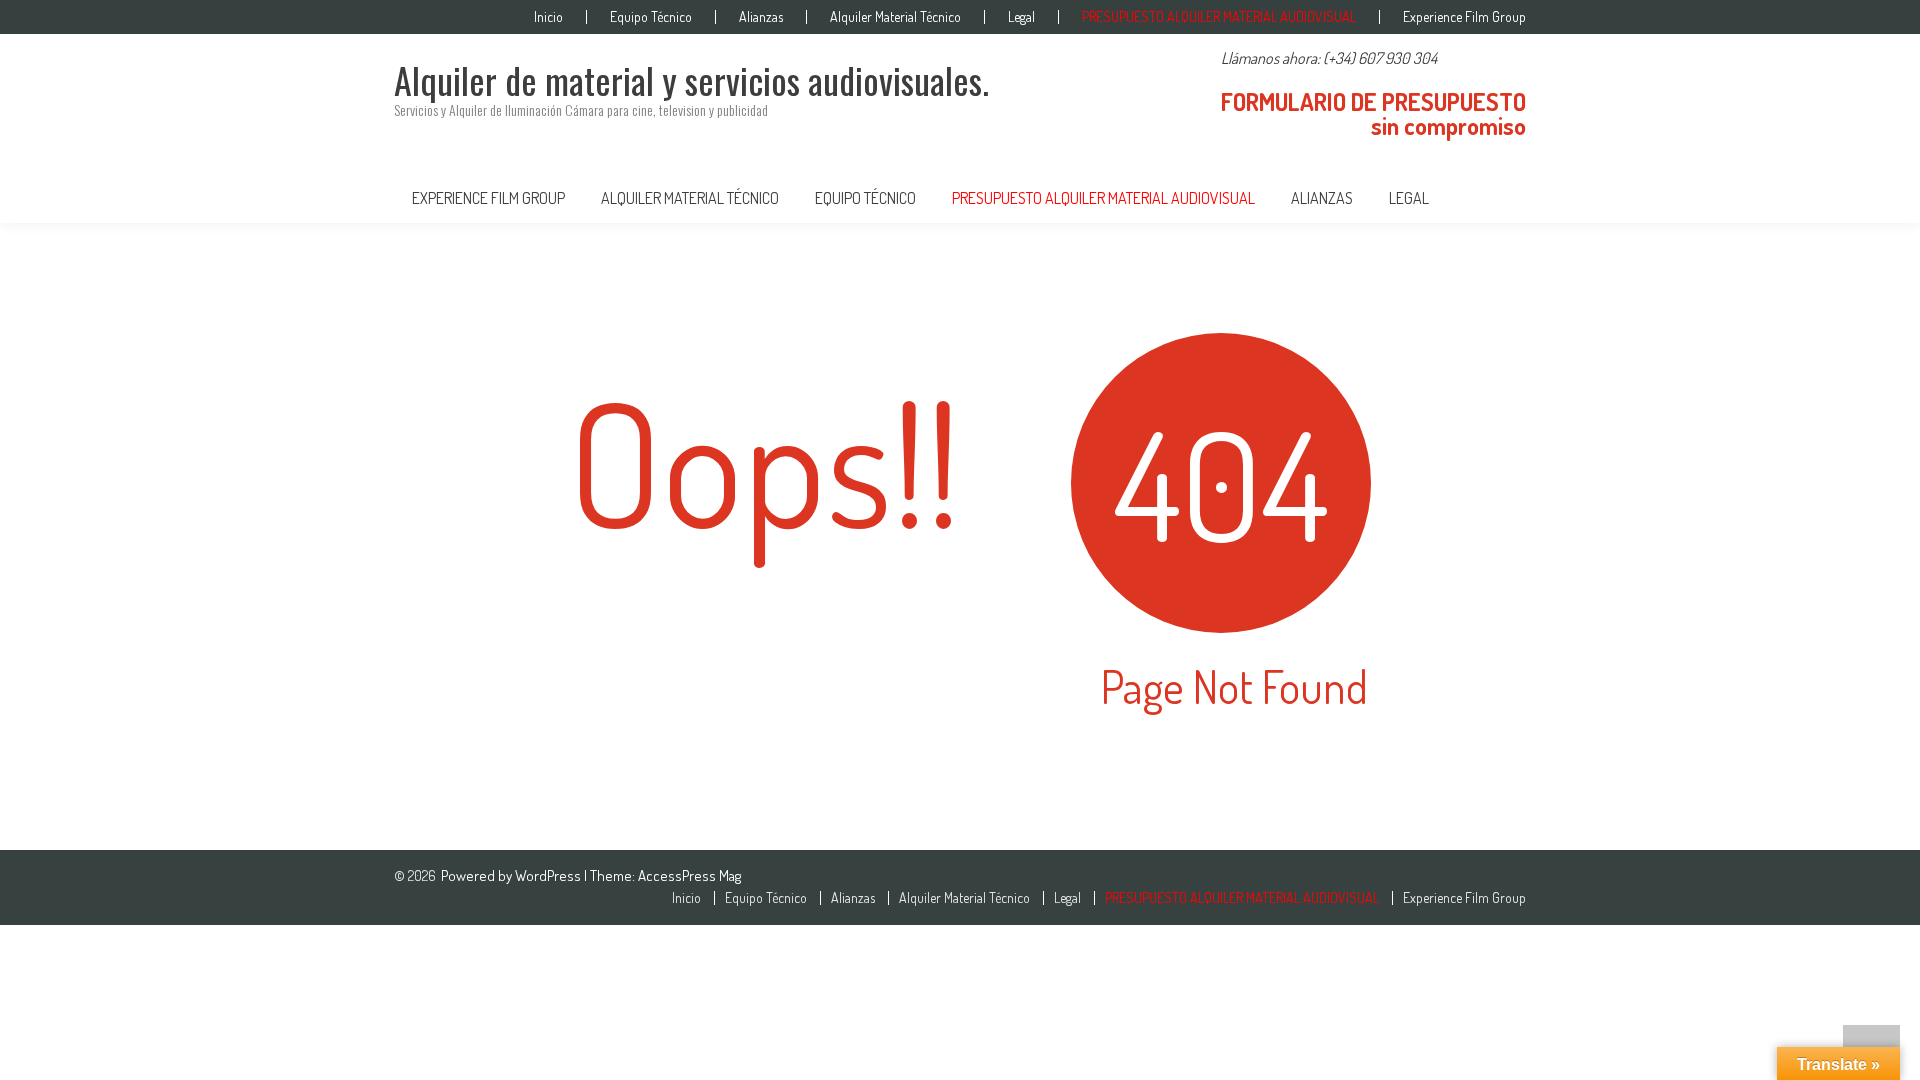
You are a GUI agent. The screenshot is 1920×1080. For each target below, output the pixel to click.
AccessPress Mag (689, 875)
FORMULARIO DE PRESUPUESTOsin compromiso (1373, 113)
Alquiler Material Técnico (895, 17)
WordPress (549, 875)
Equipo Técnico (651, 17)
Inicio (548, 17)
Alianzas (761, 17)
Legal (1021, 17)
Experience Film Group (1464, 17)
